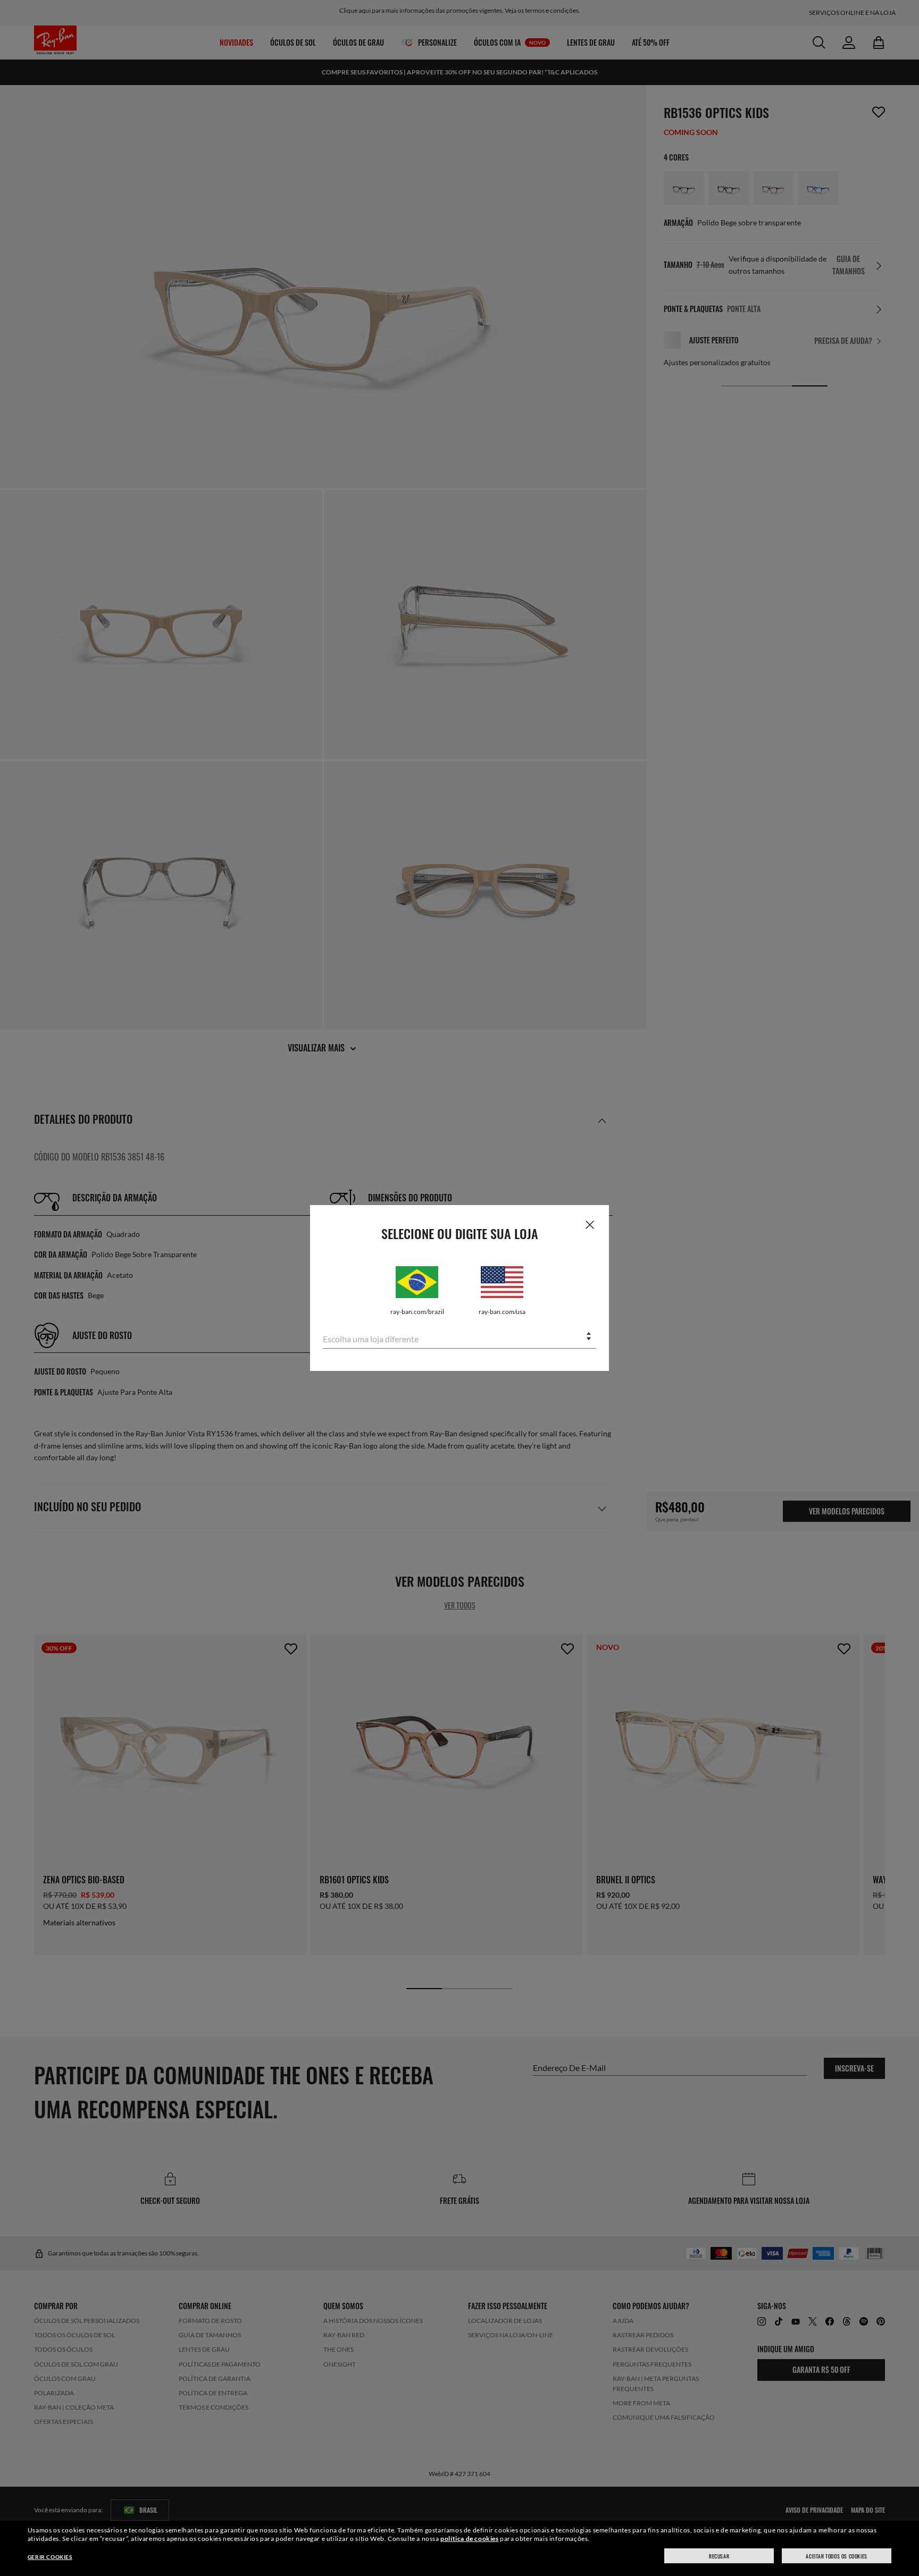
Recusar (719, 2556)
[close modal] (590, 1224)
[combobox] (459, 1337)
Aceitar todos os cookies (836, 2556)
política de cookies (469, 2539)
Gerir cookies (50, 2557)
